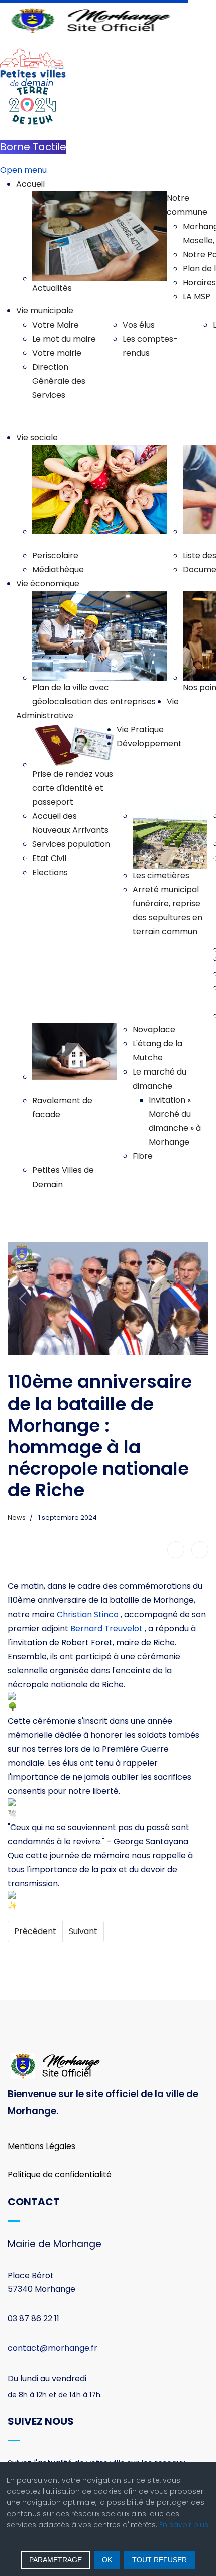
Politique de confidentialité (60, 2174)
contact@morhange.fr (52, 2348)
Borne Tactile (33, 147)
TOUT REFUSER (159, 2560)
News (17, 1517)
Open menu (23, 170)
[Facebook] (176, 1550)
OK (107, 2560)
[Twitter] (200, 1550)
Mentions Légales (41, 2146)
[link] (88, 1614)
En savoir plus (184, 2525)
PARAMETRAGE (56, 2560)
